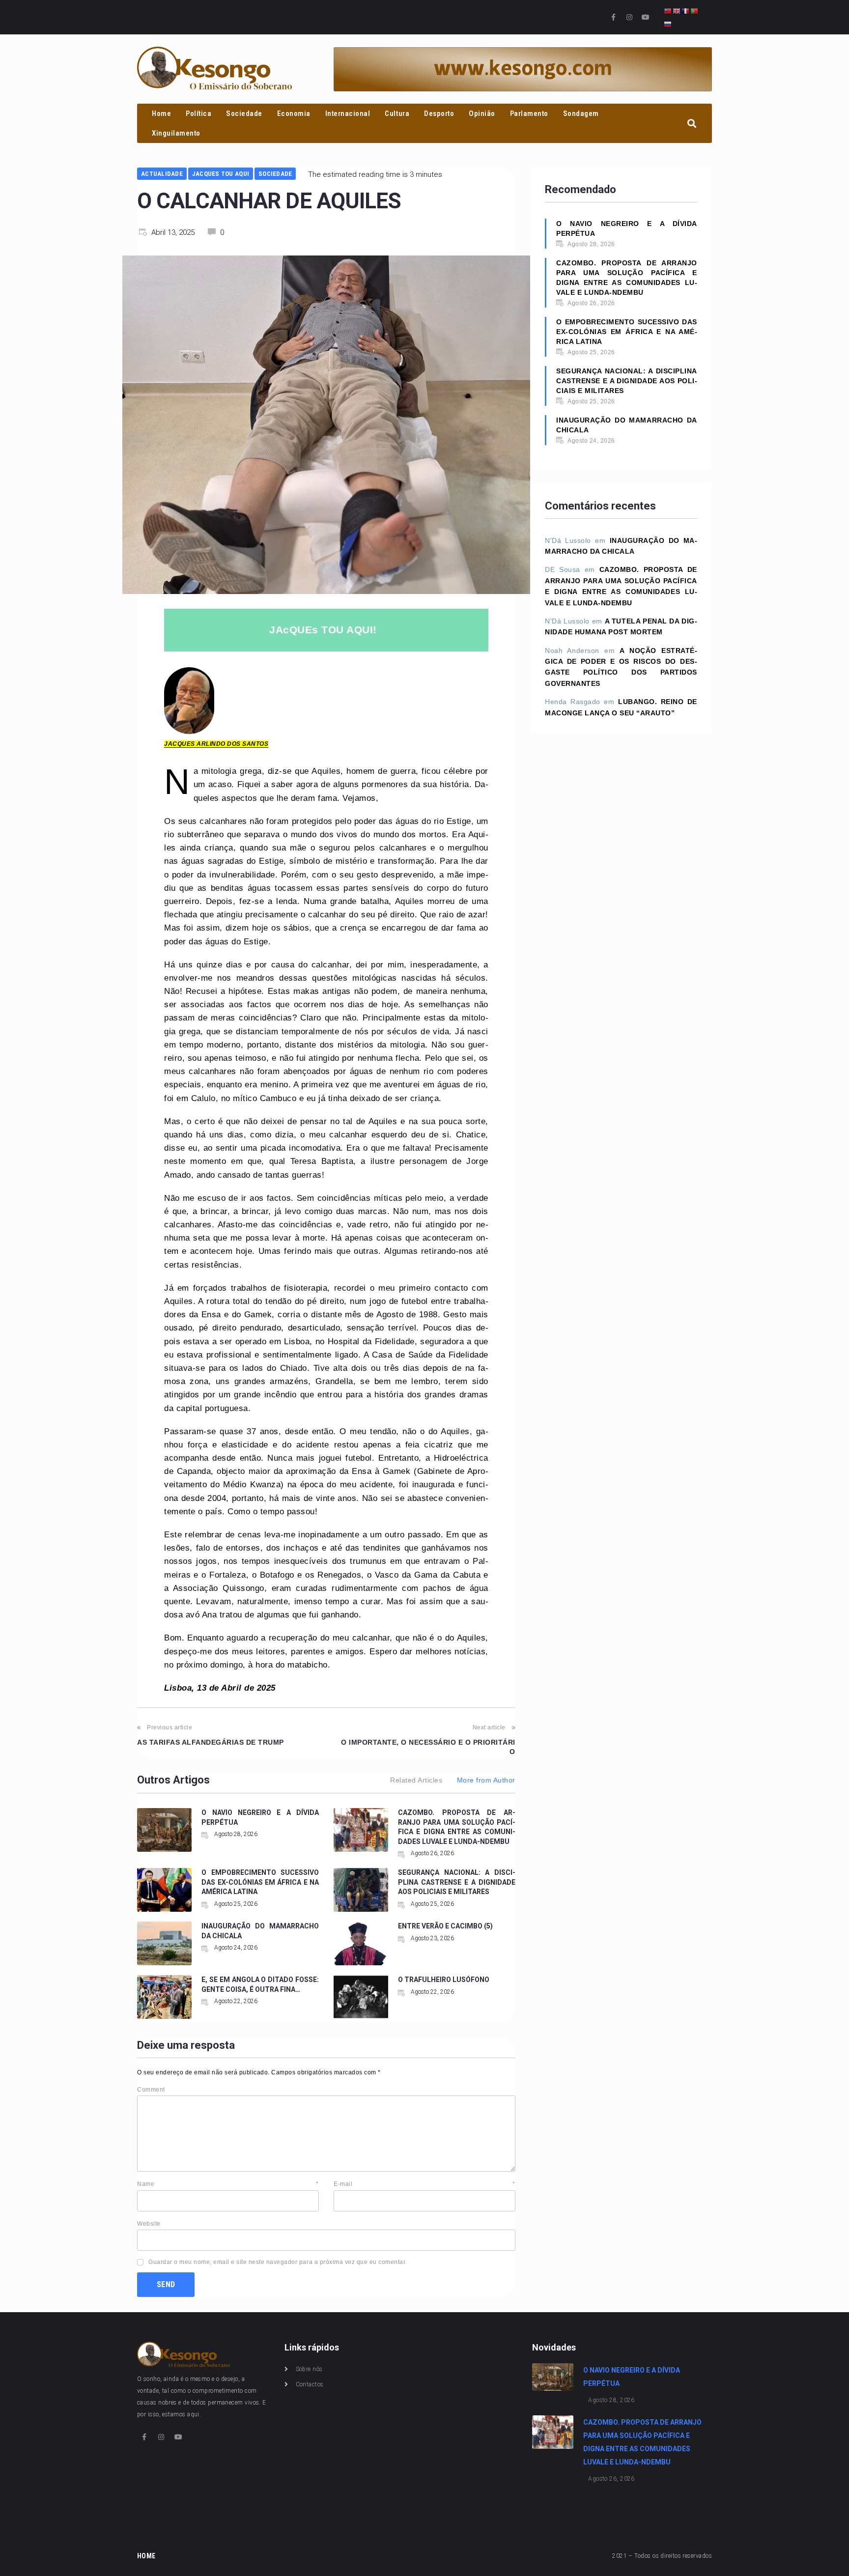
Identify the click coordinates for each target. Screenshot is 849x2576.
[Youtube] (646, 17)
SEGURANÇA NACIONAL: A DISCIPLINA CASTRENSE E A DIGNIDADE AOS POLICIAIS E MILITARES (457, 1882)
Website (149, 2224)
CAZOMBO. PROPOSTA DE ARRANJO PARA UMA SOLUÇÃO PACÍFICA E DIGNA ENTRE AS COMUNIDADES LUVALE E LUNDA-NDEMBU (627, 278)
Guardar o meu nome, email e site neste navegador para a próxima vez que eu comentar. (278, 2262)
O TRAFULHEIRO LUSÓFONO (444, 1980)
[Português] (695, 11)
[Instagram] (629, 17)
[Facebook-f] (614, 17)
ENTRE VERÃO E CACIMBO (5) (445, 1926)
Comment (151, 2090)
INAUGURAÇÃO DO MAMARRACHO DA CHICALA (627, 425)
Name (228, 2184)
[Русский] (668, 24)
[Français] (686, 11)
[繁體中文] (668, 11)
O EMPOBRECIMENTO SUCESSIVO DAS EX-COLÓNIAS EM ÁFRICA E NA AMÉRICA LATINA (260, 1882)
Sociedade (275, 174)
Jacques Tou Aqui (221, 174)
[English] (677, 11)
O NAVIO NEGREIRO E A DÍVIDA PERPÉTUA (627, 228)
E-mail (424, 2184)
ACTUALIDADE (162, 174)
